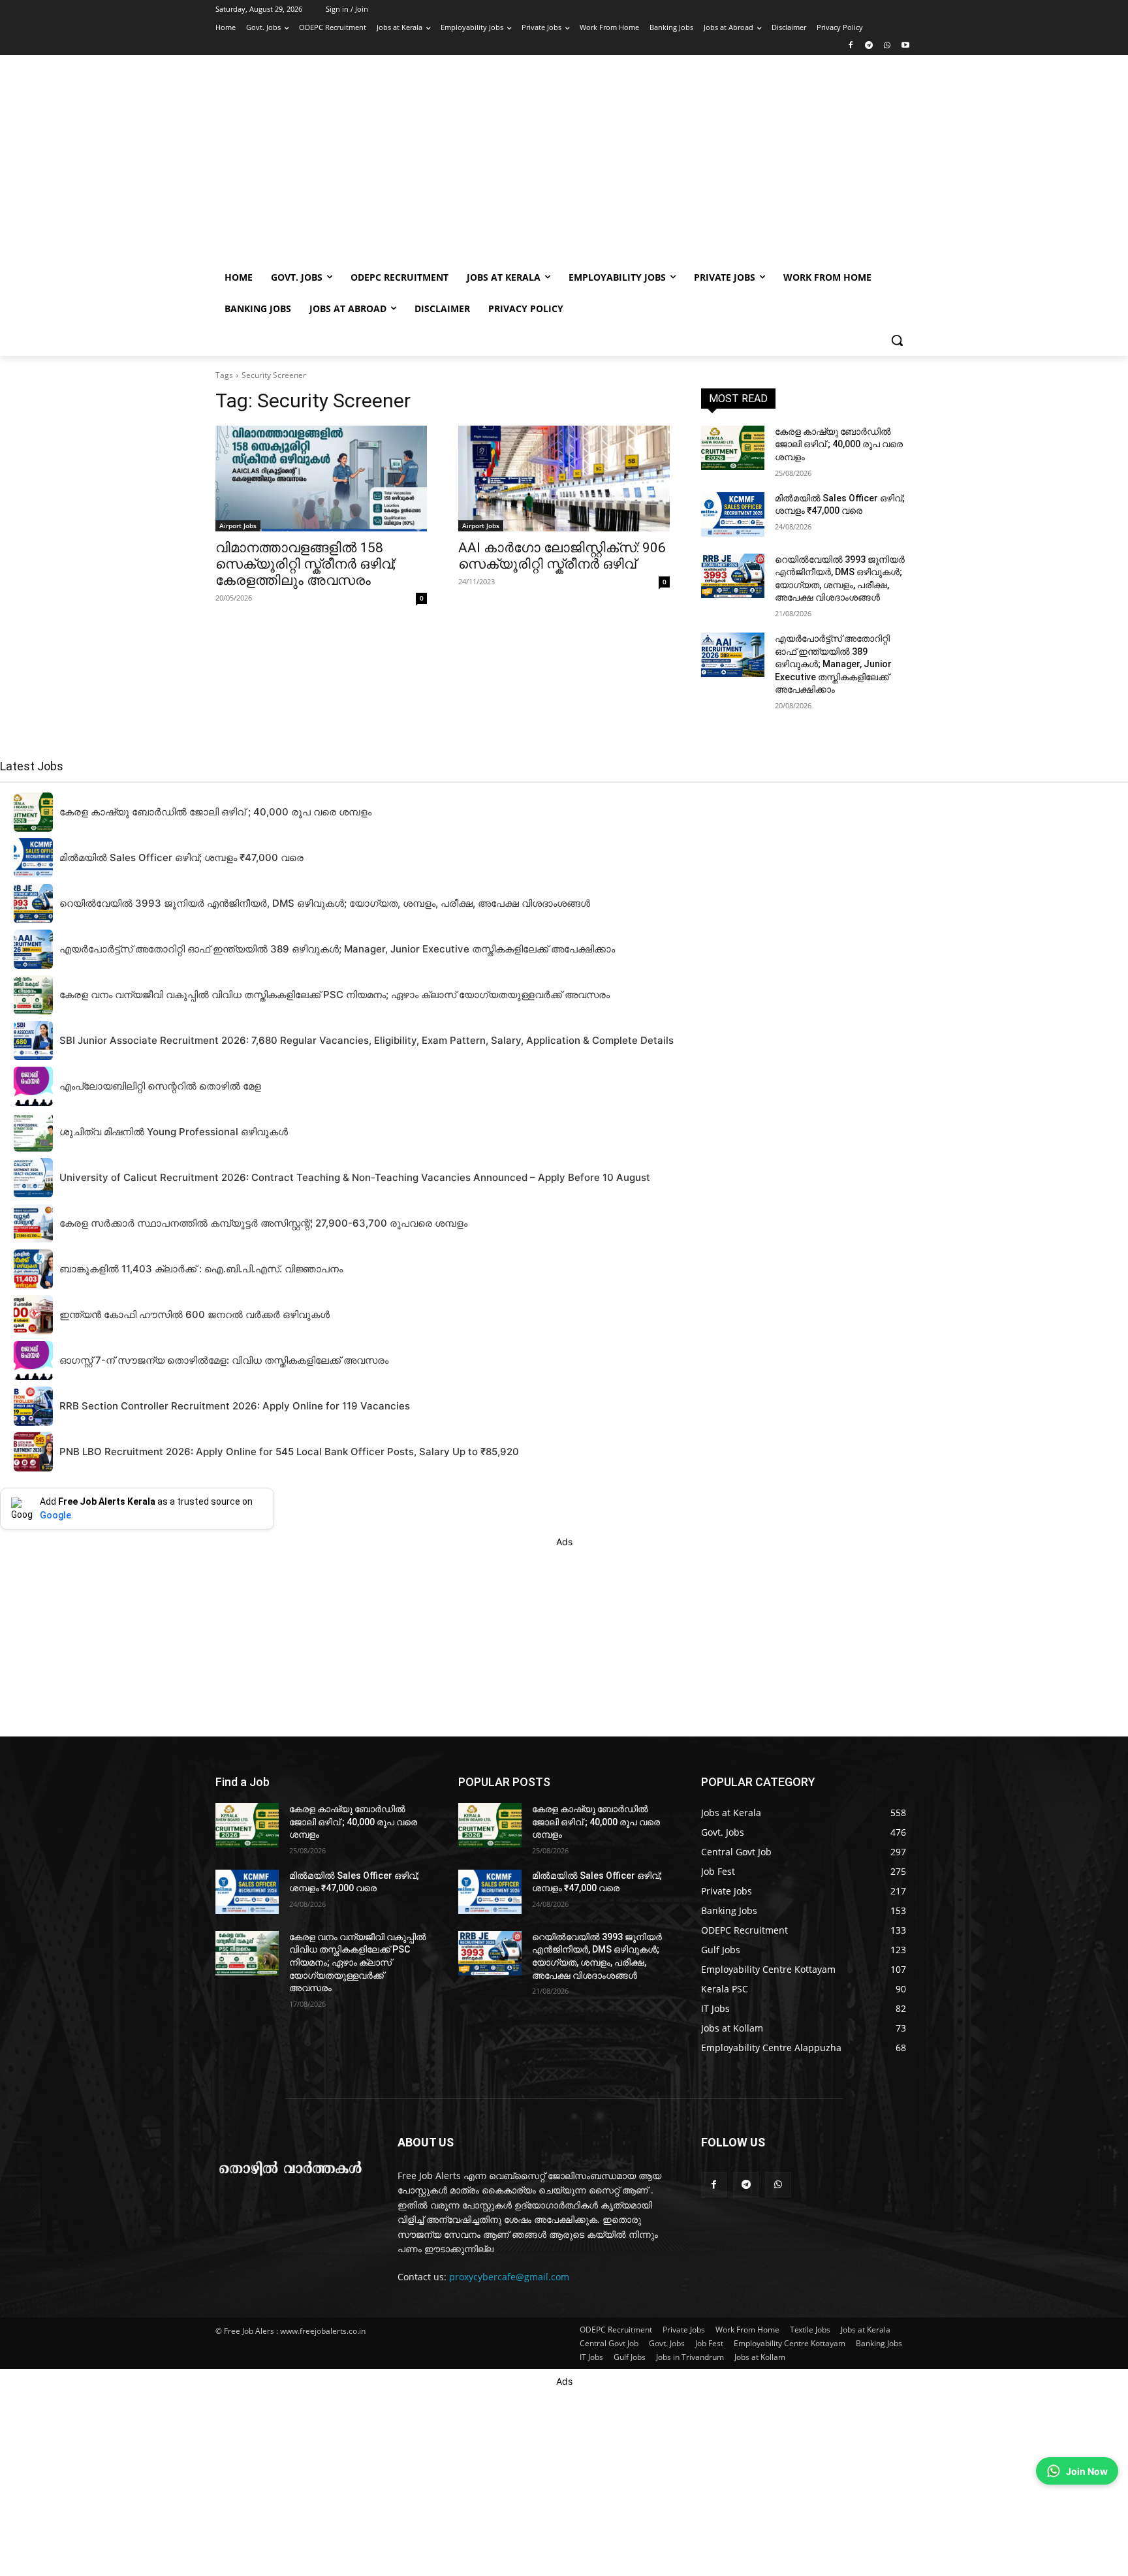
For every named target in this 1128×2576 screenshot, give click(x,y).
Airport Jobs (238, 526)
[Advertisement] (668, 165)
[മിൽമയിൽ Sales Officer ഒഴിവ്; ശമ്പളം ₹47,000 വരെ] (733, 514)
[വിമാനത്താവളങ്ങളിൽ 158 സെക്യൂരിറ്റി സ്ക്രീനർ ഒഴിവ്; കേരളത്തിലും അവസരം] (321, 479)
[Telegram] (869, 46)
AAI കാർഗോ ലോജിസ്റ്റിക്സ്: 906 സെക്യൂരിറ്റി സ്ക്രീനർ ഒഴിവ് (562, 556)
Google (55, 1515)
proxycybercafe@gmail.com (509, 2277)
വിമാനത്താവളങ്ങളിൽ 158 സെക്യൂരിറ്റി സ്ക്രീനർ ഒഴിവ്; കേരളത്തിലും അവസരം (305, 564)
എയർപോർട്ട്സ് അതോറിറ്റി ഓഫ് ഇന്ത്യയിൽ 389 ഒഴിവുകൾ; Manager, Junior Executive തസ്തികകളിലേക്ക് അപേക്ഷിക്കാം (833, 664)
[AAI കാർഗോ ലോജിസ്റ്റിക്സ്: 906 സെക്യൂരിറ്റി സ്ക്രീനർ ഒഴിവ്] (564, 479)
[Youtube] (905, 46)
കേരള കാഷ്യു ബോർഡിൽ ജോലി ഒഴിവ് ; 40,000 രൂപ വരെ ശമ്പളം (839, 444)
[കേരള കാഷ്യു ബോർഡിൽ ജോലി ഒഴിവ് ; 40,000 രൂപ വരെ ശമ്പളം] (733, 448)
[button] (897, 340)
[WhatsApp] (887, 46)
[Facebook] (851, 46)
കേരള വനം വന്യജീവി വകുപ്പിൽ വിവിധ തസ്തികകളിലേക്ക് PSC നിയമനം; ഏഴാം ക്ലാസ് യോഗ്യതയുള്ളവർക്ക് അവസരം (358, 1962)
